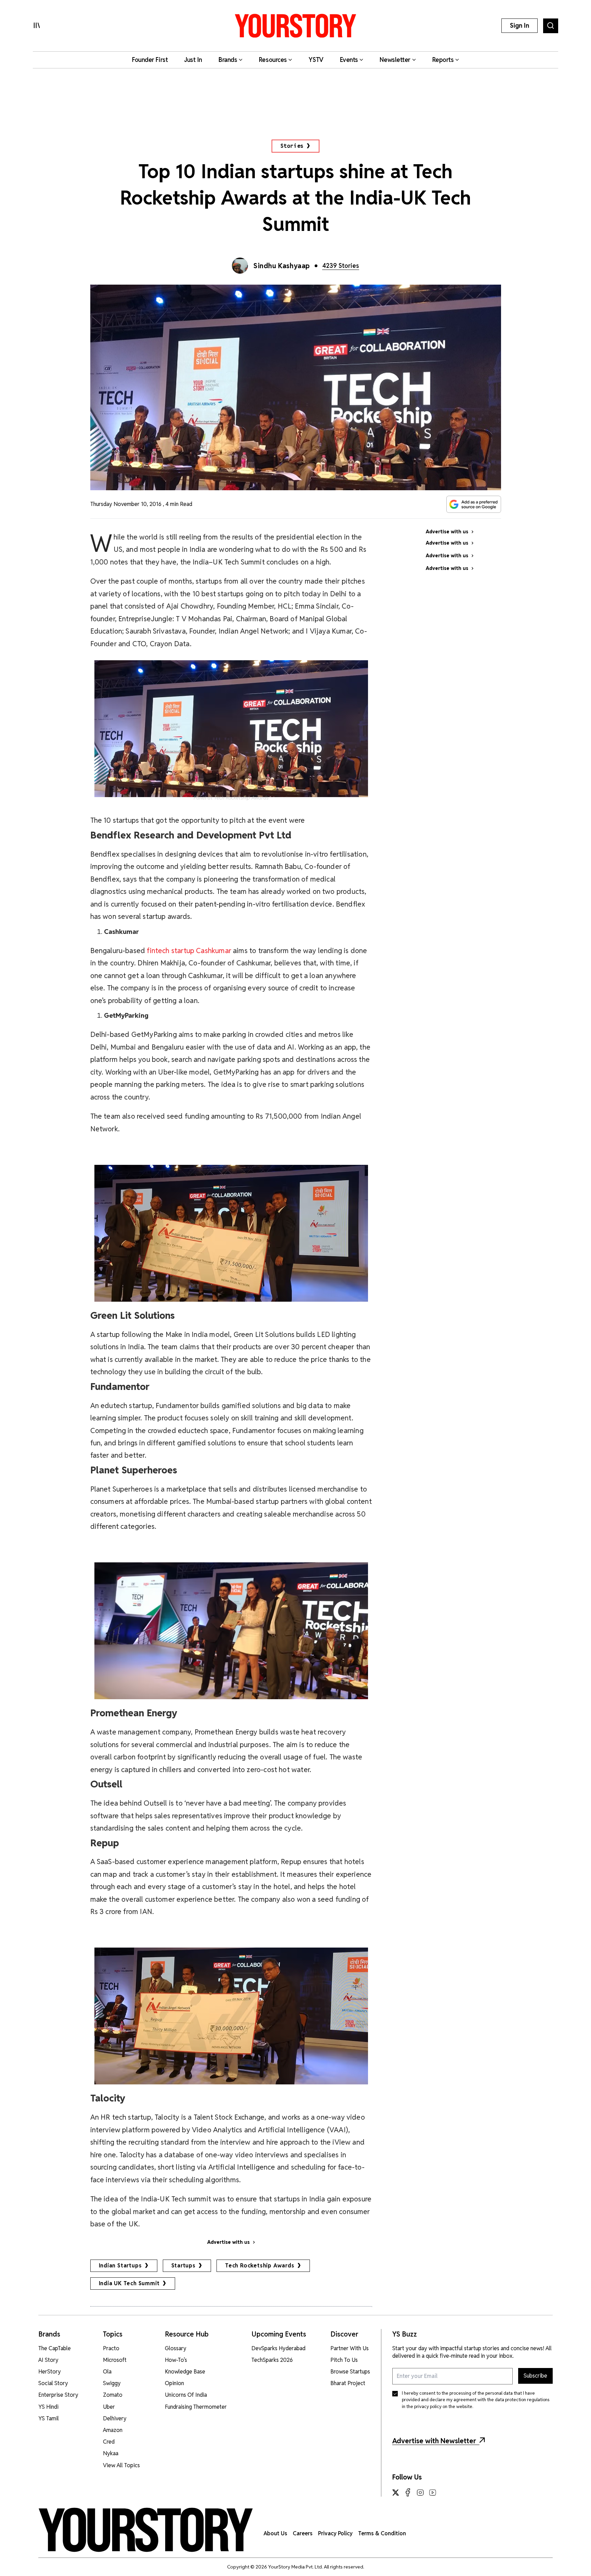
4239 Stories (341, 266)
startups (183, 2266)
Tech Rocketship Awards (260, 2266)
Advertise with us (228, 2242)
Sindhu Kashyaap (282, 266)
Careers (303, 2533)
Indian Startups (120, 2266)
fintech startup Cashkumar (189, 951)
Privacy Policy (335, 2533)
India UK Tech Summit (129, 2283)
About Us (275, 2533)
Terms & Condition (382, 2533)
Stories (292, 146)
